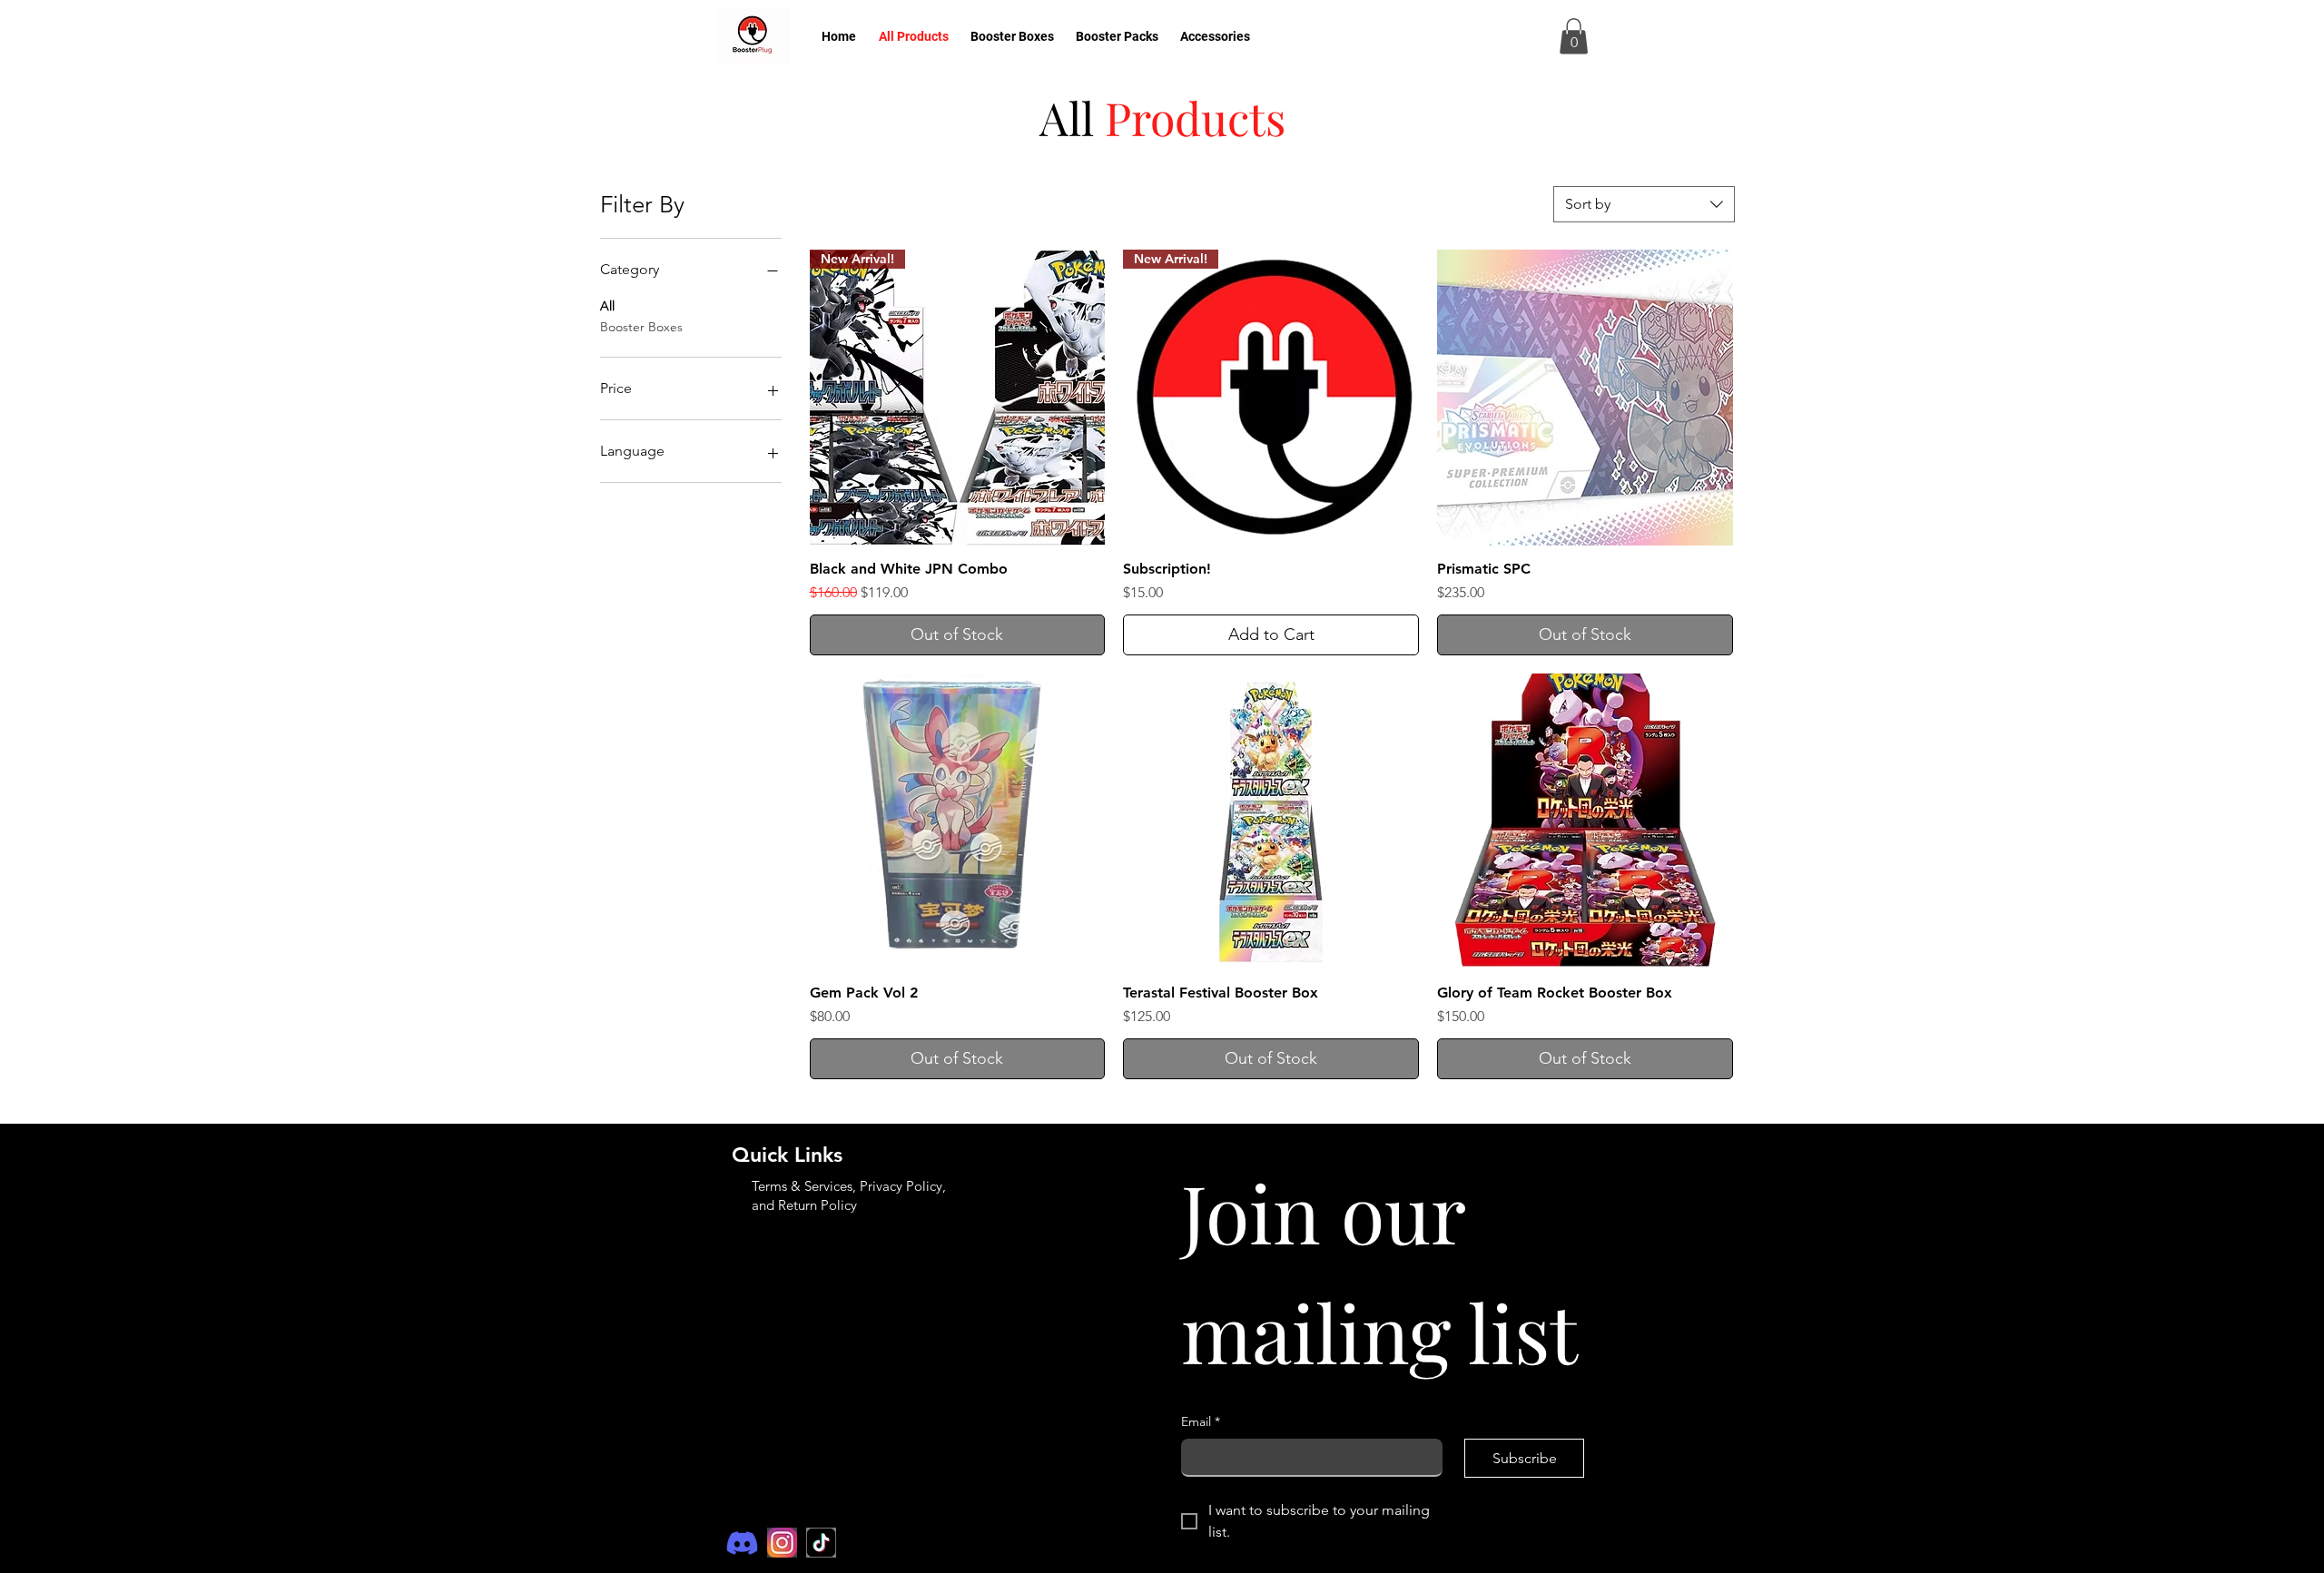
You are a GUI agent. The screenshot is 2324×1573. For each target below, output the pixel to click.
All (607, 306)
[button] (1574, 36)
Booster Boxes (641, 327)
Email (1783, 374)
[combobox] (1644, 204)
